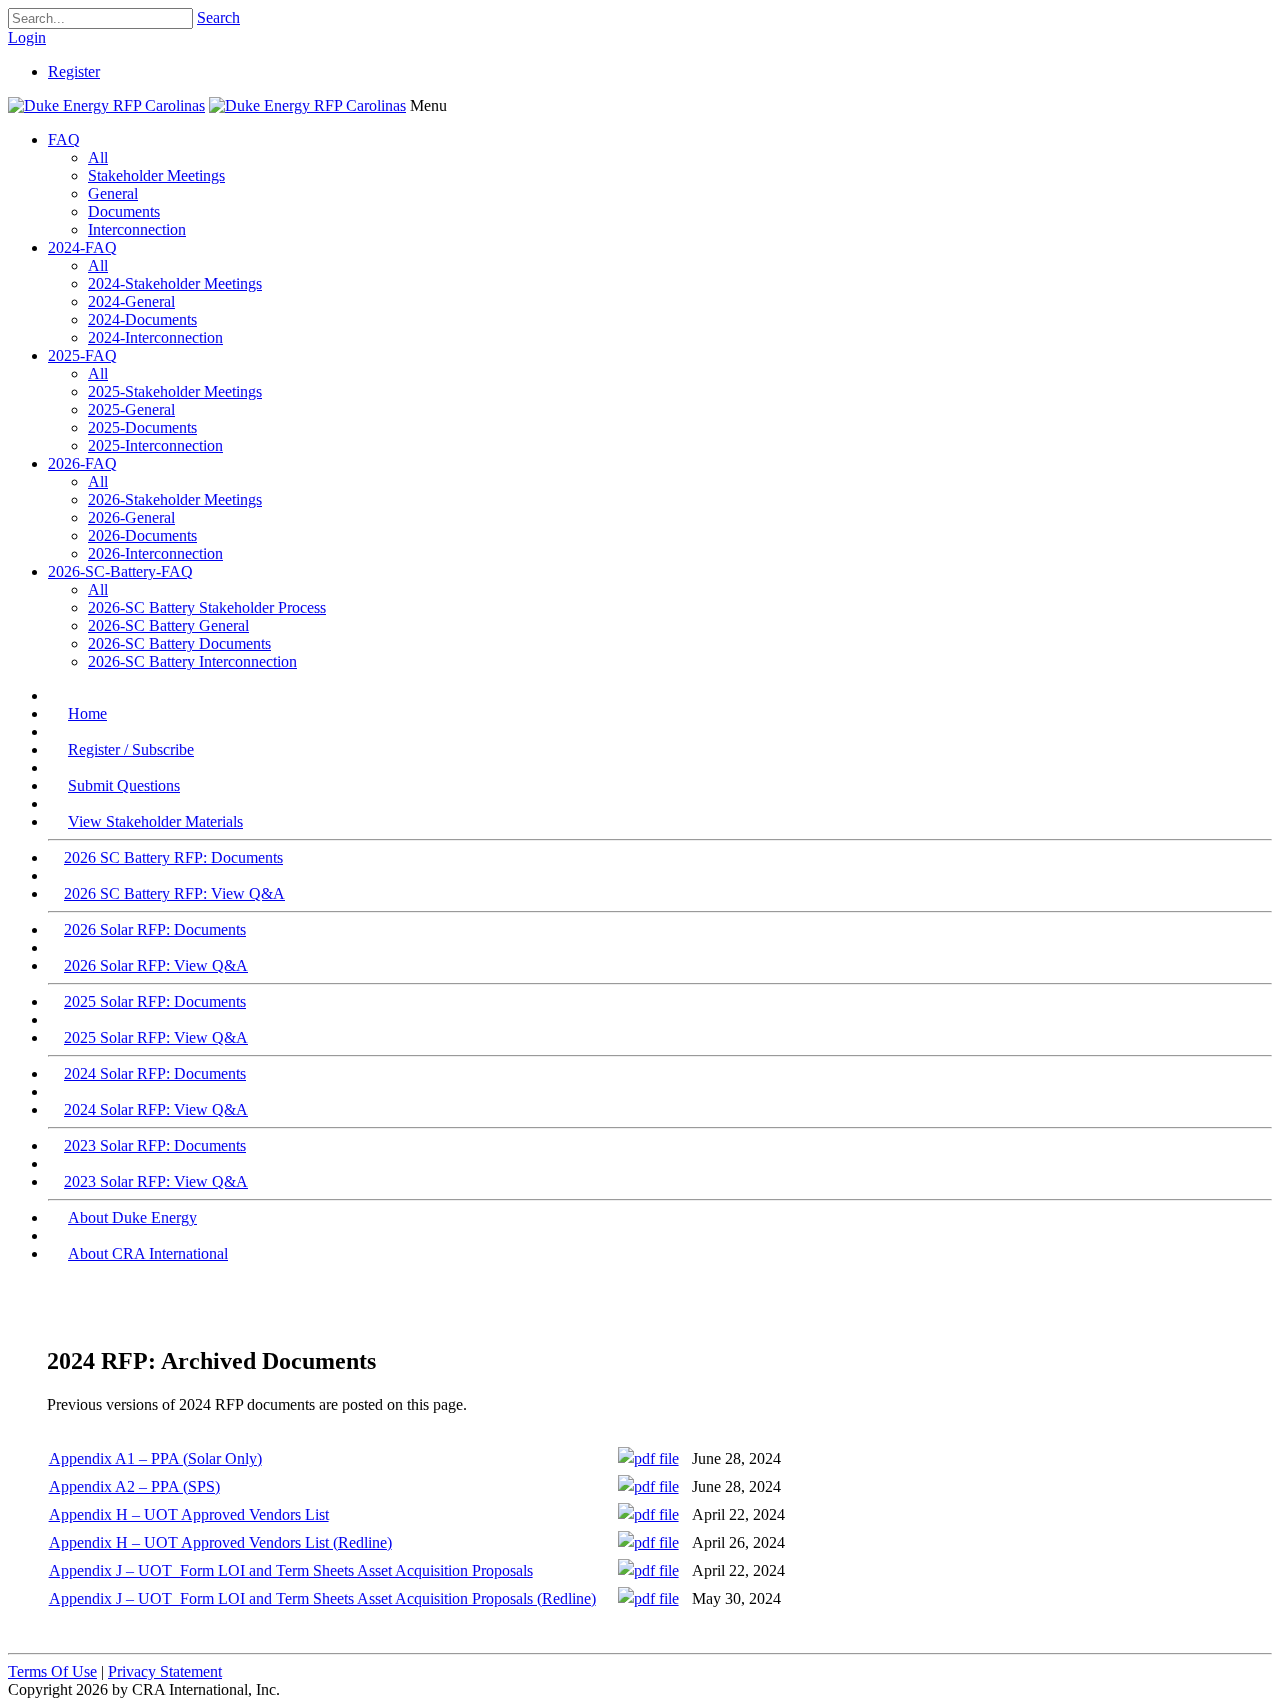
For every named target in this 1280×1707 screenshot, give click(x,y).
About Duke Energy (132, 1217)
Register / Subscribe (131, 749)
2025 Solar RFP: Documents (155, 1001)
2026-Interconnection (155, 553)
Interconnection (137, 229)
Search (218, 17)
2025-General (131, 409)
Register (74, 71)
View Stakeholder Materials (155, 821)
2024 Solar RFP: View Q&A (156, 1109)
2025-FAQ (82, 355)
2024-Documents (142, 319)
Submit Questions (124, 785)
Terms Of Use (52, 1671)
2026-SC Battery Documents (179, 643)
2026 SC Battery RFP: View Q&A (174, 893)
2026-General (131, 517)
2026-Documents (142, 535)
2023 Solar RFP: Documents (155, 1145)
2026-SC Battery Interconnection (192, 661)
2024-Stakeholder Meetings (175, 283)
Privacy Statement (165, 1671)
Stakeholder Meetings (156, 175)
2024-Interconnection (155, 337)
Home (87, 713)
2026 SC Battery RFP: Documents (173, 857)
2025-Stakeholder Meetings (175, 391)
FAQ (64, 139)
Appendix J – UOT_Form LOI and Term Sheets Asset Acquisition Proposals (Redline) (322, 1598)
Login (27, 37)
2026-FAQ (82, 463)
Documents (124, 211)
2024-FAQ (82, 247)
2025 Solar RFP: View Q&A (156, 1037)
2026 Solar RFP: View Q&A (156, 965)
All (98, 157)
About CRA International (148, 1253)
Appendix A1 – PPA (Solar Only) (155, 1458)
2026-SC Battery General (168, 625)
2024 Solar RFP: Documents (155, 1073)
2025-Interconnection (155, 445)
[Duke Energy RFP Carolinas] (106, 105)
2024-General (131, 301)
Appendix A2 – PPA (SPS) (134, 1486)
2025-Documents (142, 427)
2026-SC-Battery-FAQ (120, 571)
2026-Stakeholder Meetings (175, 499)
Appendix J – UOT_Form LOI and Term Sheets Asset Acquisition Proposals (291, 1570)
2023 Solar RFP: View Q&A (156, 1181)
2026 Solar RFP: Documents (155, 929)
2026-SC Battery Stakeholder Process (207, 607)
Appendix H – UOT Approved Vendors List (189, 1514)
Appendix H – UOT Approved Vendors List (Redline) (220, 1542)
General (113, 193)
